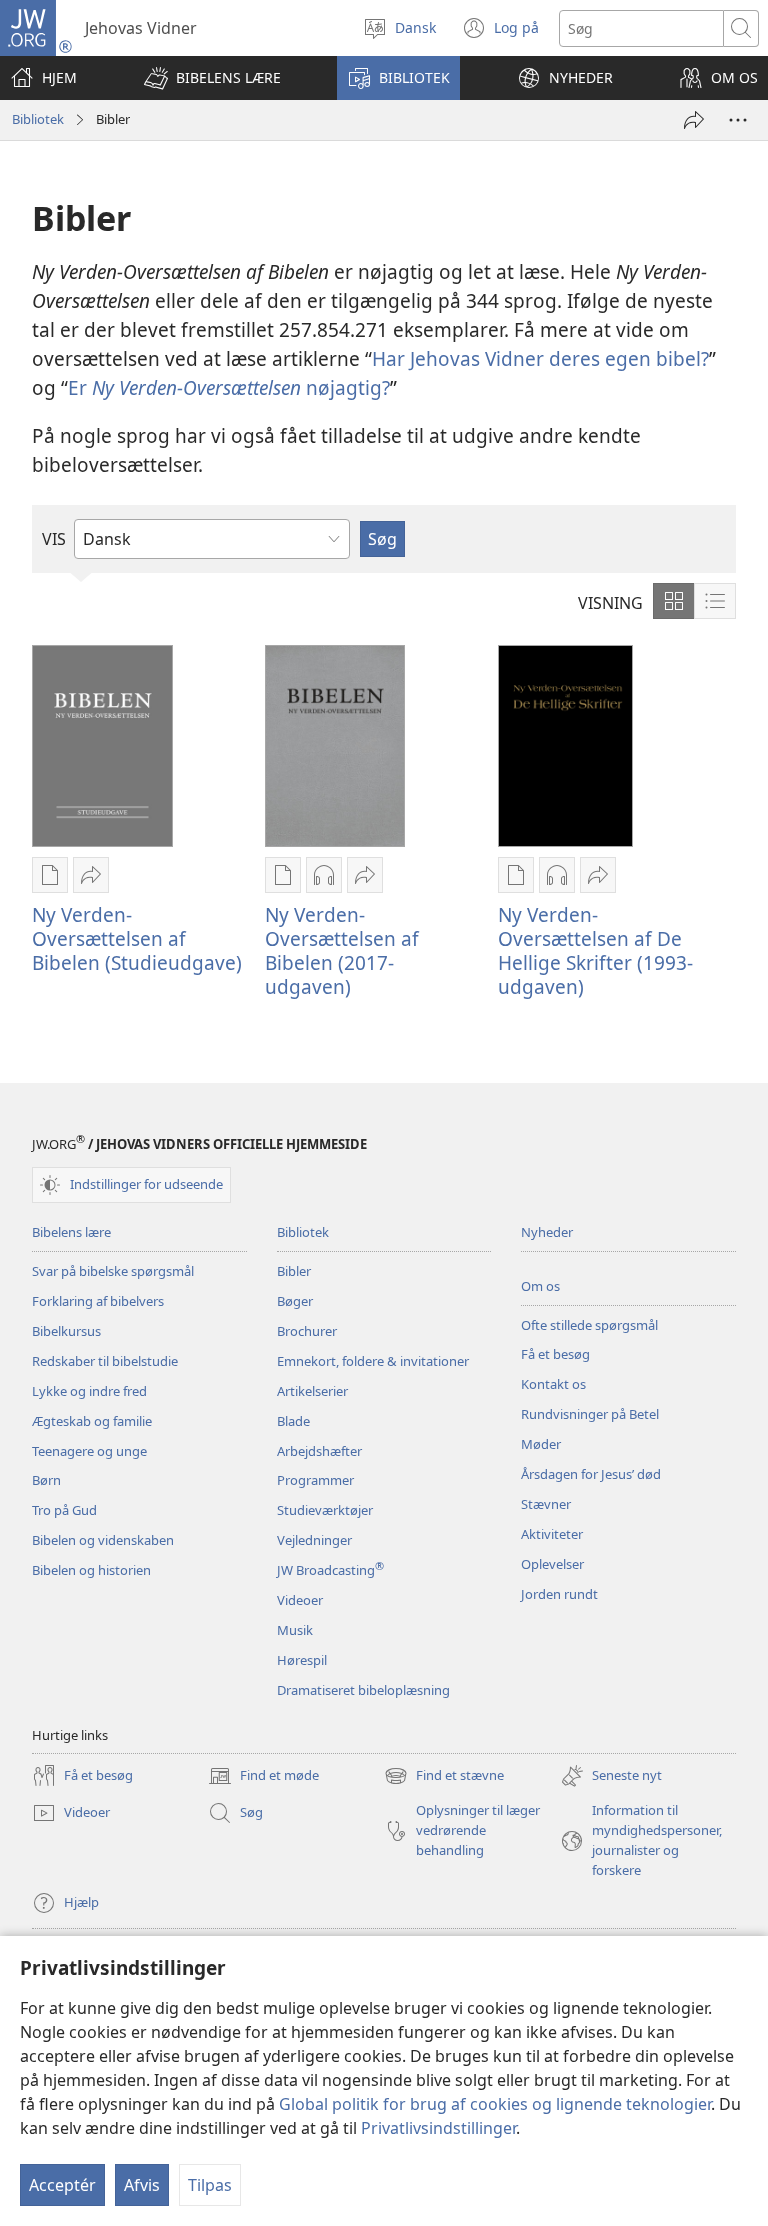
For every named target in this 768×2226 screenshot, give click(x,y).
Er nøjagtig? (229, 387)
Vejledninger (314, 1540)
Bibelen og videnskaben (103, 1540)
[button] (212, 78)
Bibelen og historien (91, 1570)
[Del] (694, 120)
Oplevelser (552, 1564)
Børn (46, 1480)
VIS (54, 539)
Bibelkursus (66, 1331)
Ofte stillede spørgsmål (589, 1325)
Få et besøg (555, 1354)
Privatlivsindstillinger (438, 2128)
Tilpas (210, 2185)
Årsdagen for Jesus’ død (591, 1474)
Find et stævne (444, 1777)
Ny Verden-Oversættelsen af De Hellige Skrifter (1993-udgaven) (595, 950)
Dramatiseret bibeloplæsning (363, 1690)
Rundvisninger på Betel (590, 1414)
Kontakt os (553, 1384)
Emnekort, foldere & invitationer (373, 1361)
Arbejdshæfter (319, 1451)
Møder (541, 1444)
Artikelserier (312, 1391)
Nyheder (547, 1232)
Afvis (142, 2185)
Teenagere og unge (89, 1451)
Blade (293, 1421)
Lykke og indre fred (89, 1391)
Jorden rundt (559, 1594)
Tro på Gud (64, 1510)
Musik (295, 1630)
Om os (540, 1286)
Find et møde (263, 1777)
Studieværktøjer (325, 1510)
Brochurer (307, 1331)
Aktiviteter (552, 1534)
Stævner (546, 1504)
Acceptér (62, 2185)
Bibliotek (38, 119)
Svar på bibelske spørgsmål (113, 1271)
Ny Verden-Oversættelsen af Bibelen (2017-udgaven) (342, 950)
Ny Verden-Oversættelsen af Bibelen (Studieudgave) (137, 938)
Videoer (300, 1600)
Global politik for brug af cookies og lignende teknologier (495, 2104)
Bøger (295, 1301)
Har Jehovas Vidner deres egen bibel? (540, 358)
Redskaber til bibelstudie (105, 1361)
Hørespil (302, 1660)
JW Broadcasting (330, 1570)
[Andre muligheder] (738, 120)
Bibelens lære (71, 1232)
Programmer (315, 1480)
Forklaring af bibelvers (98, 1301)
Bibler (294, 1271)
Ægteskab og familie (92, 1421)
